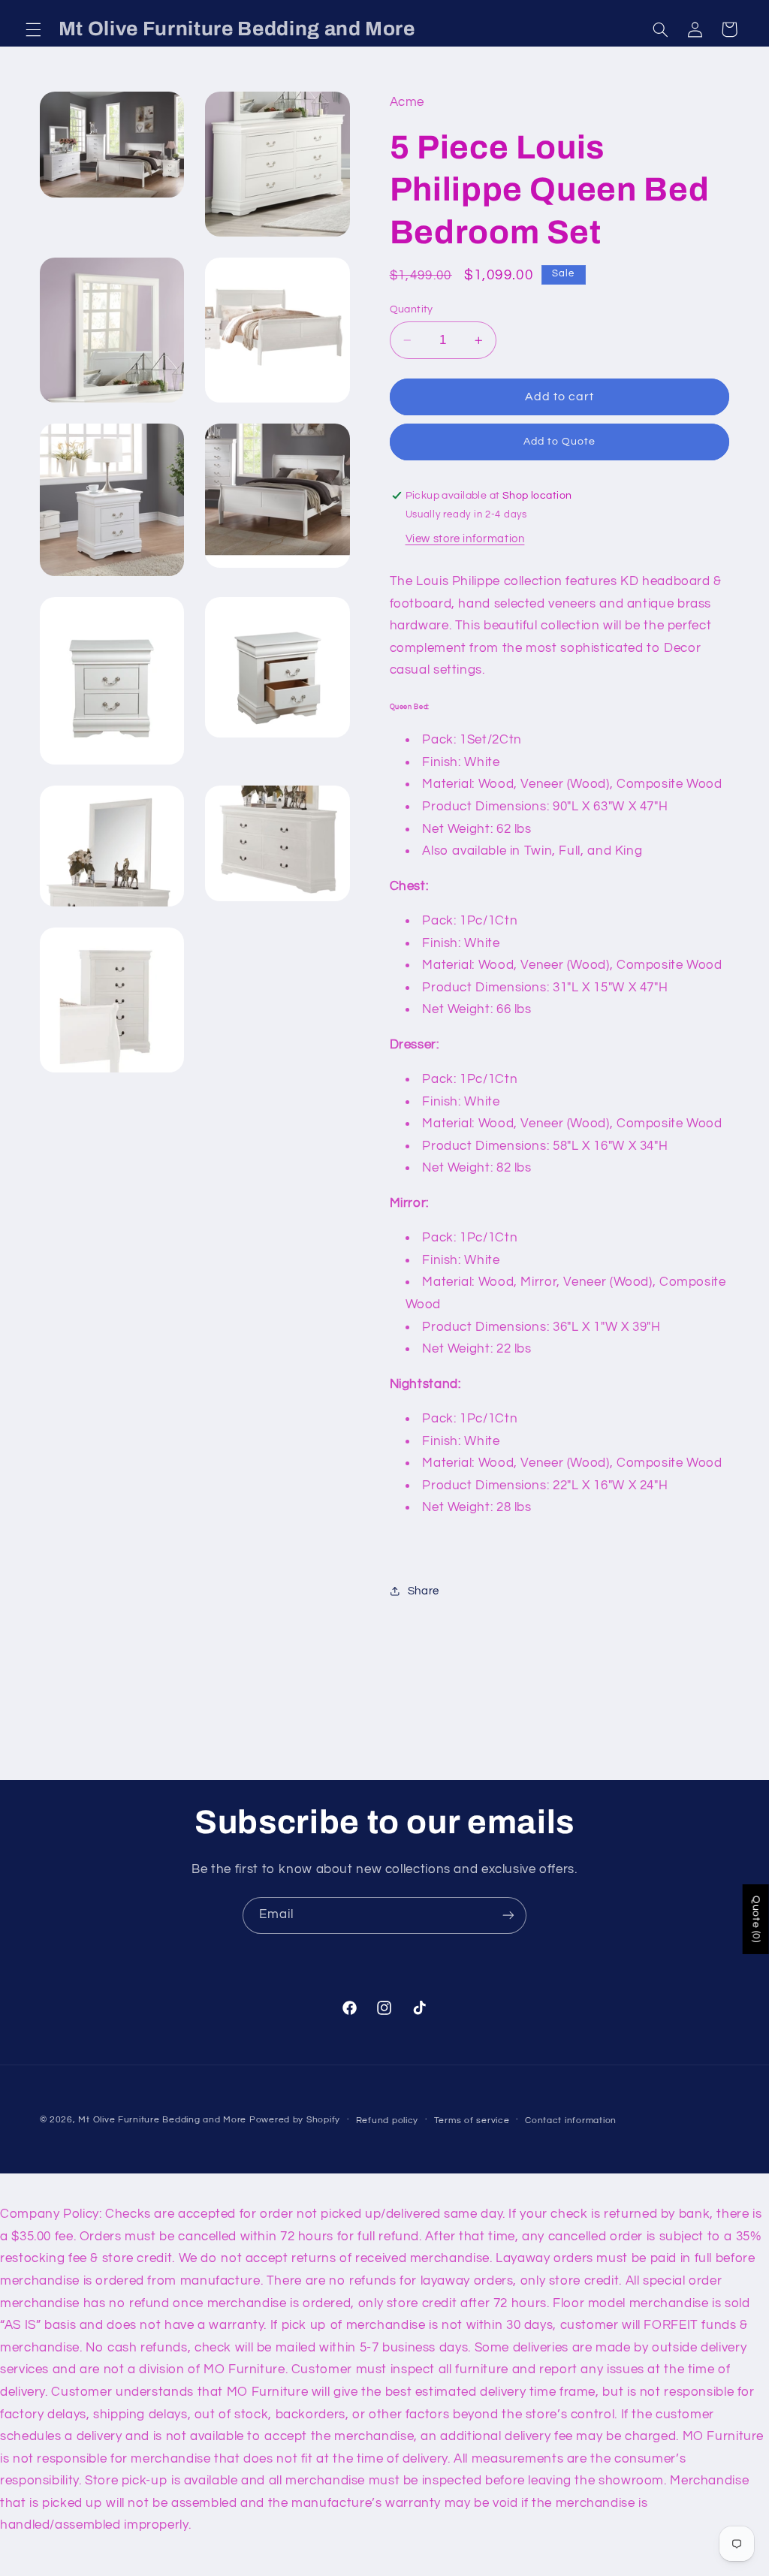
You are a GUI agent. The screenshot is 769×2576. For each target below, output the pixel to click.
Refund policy (388, 2121)
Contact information (571, 2121)
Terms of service (472, 2121)
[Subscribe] (508, 1915)
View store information (465, 539)
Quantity (412, 309)
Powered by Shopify (295, 2120)
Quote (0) (756, 1919)
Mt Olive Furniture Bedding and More (162, 2120)
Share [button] (424, 1591)
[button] (33, 29)
